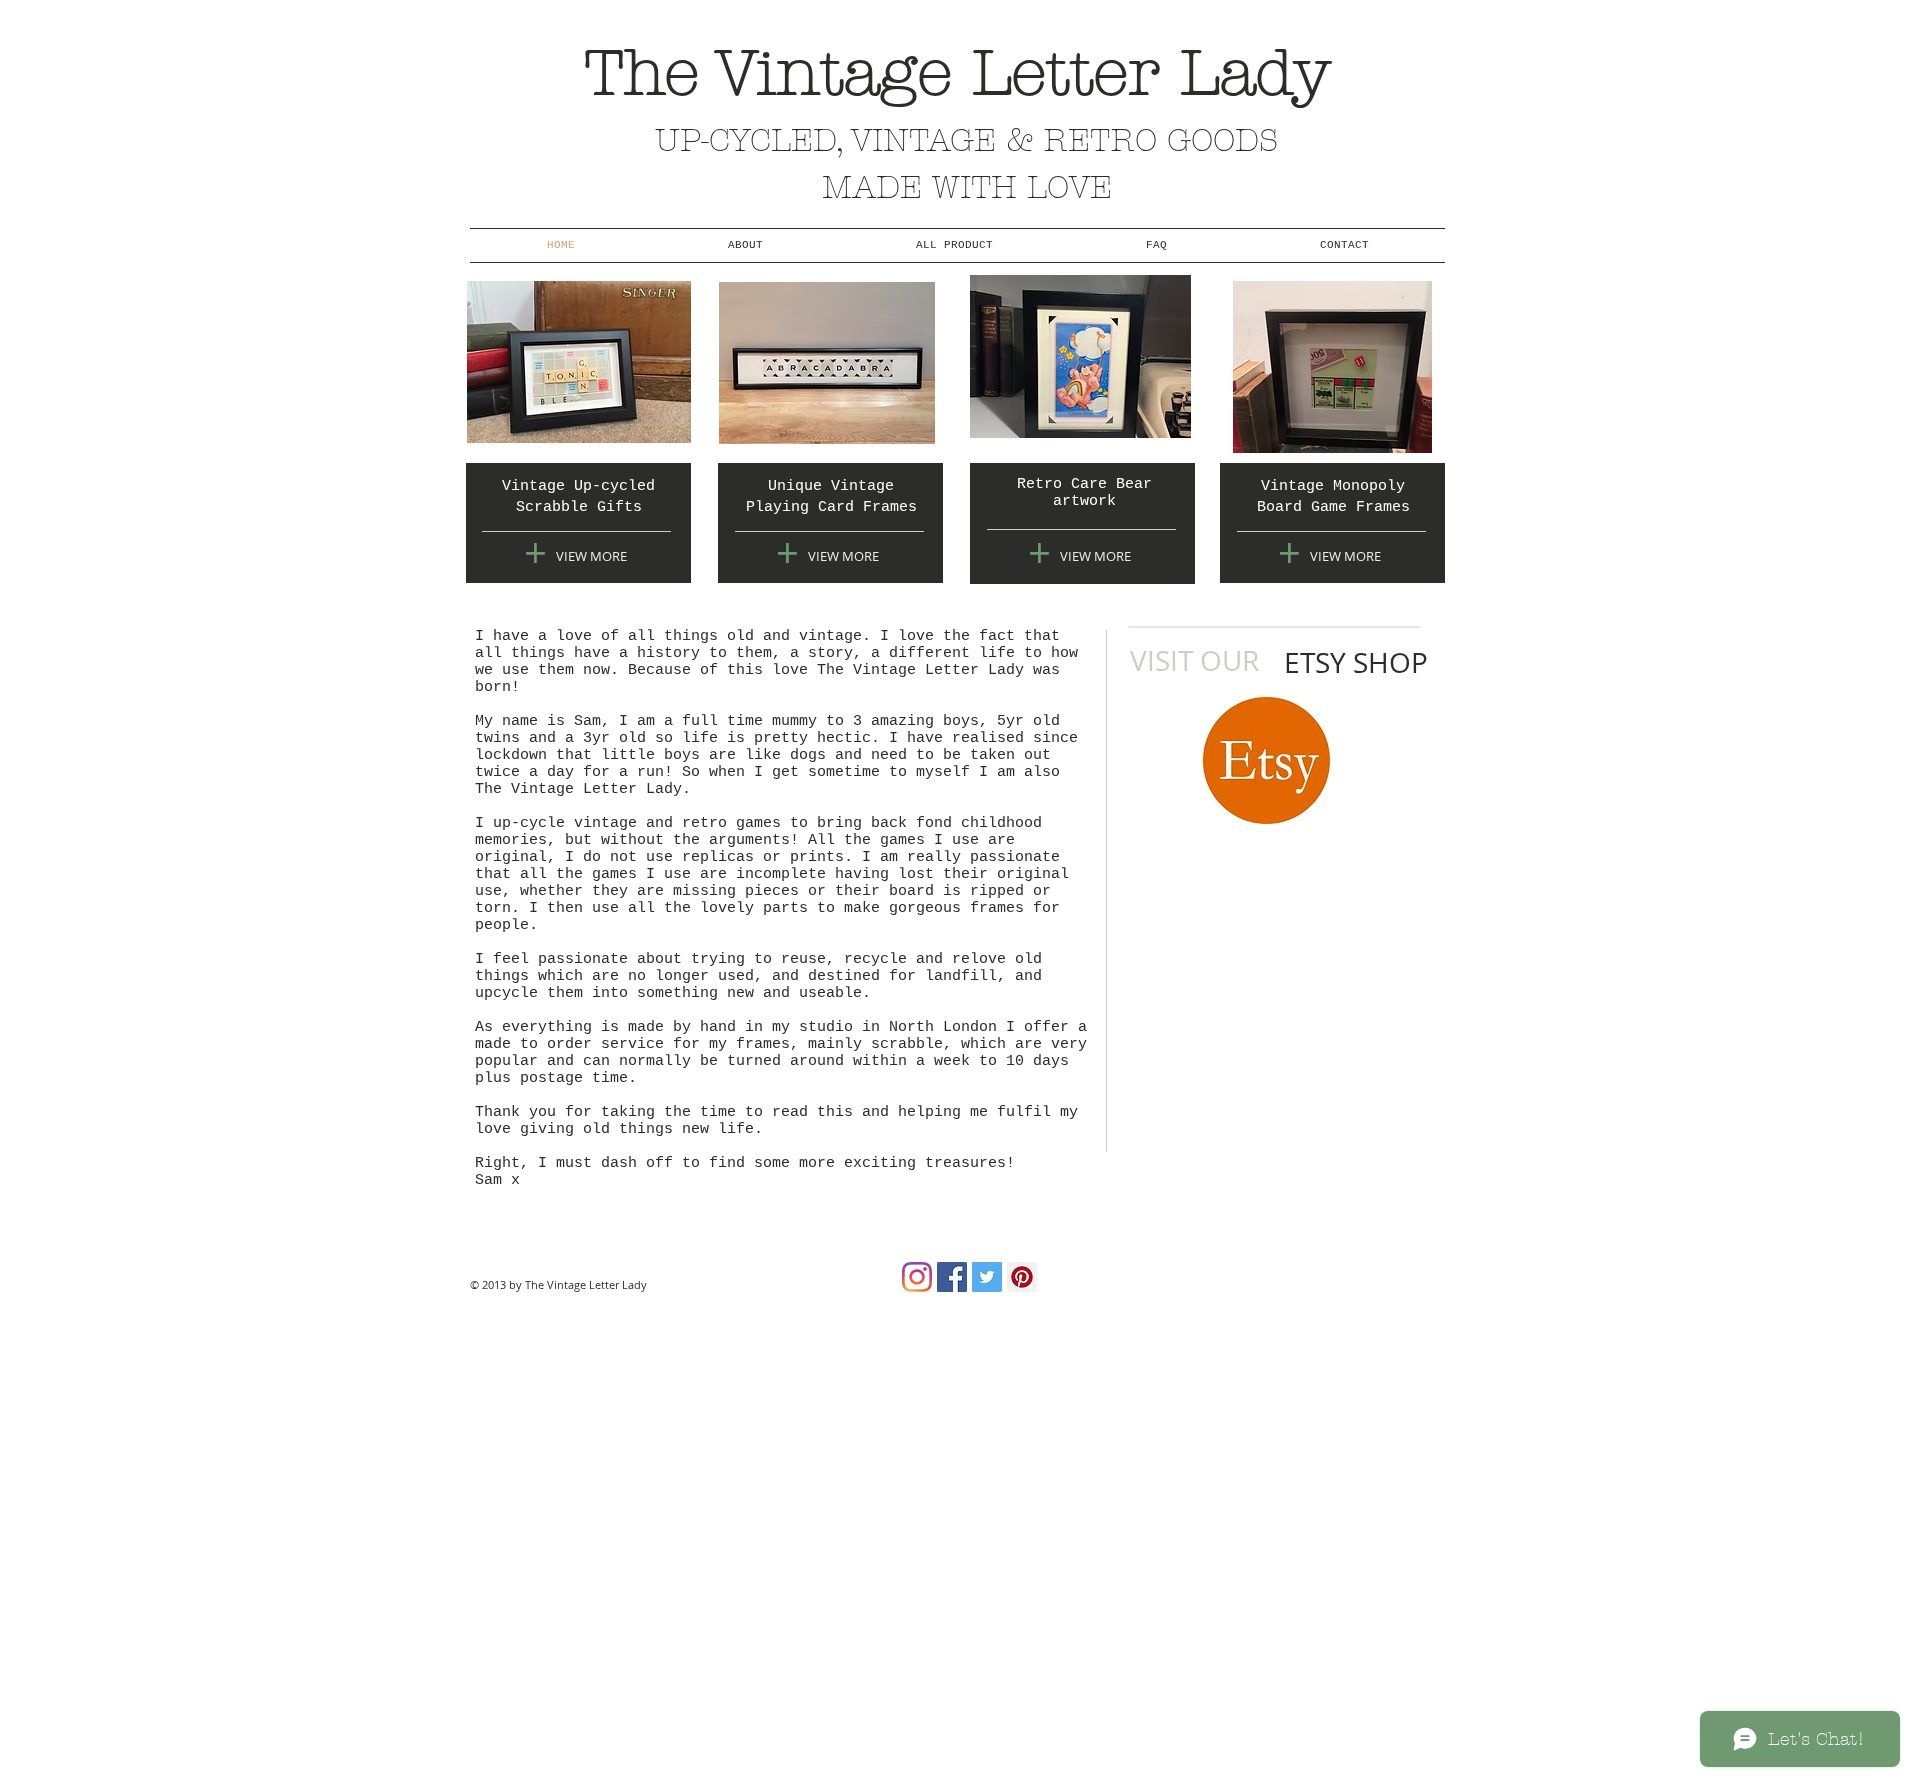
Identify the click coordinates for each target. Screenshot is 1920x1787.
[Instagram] (917, 1277)
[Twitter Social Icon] (987, 1277)
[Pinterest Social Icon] (1022, 1277)
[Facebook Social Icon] (952, 1277)
